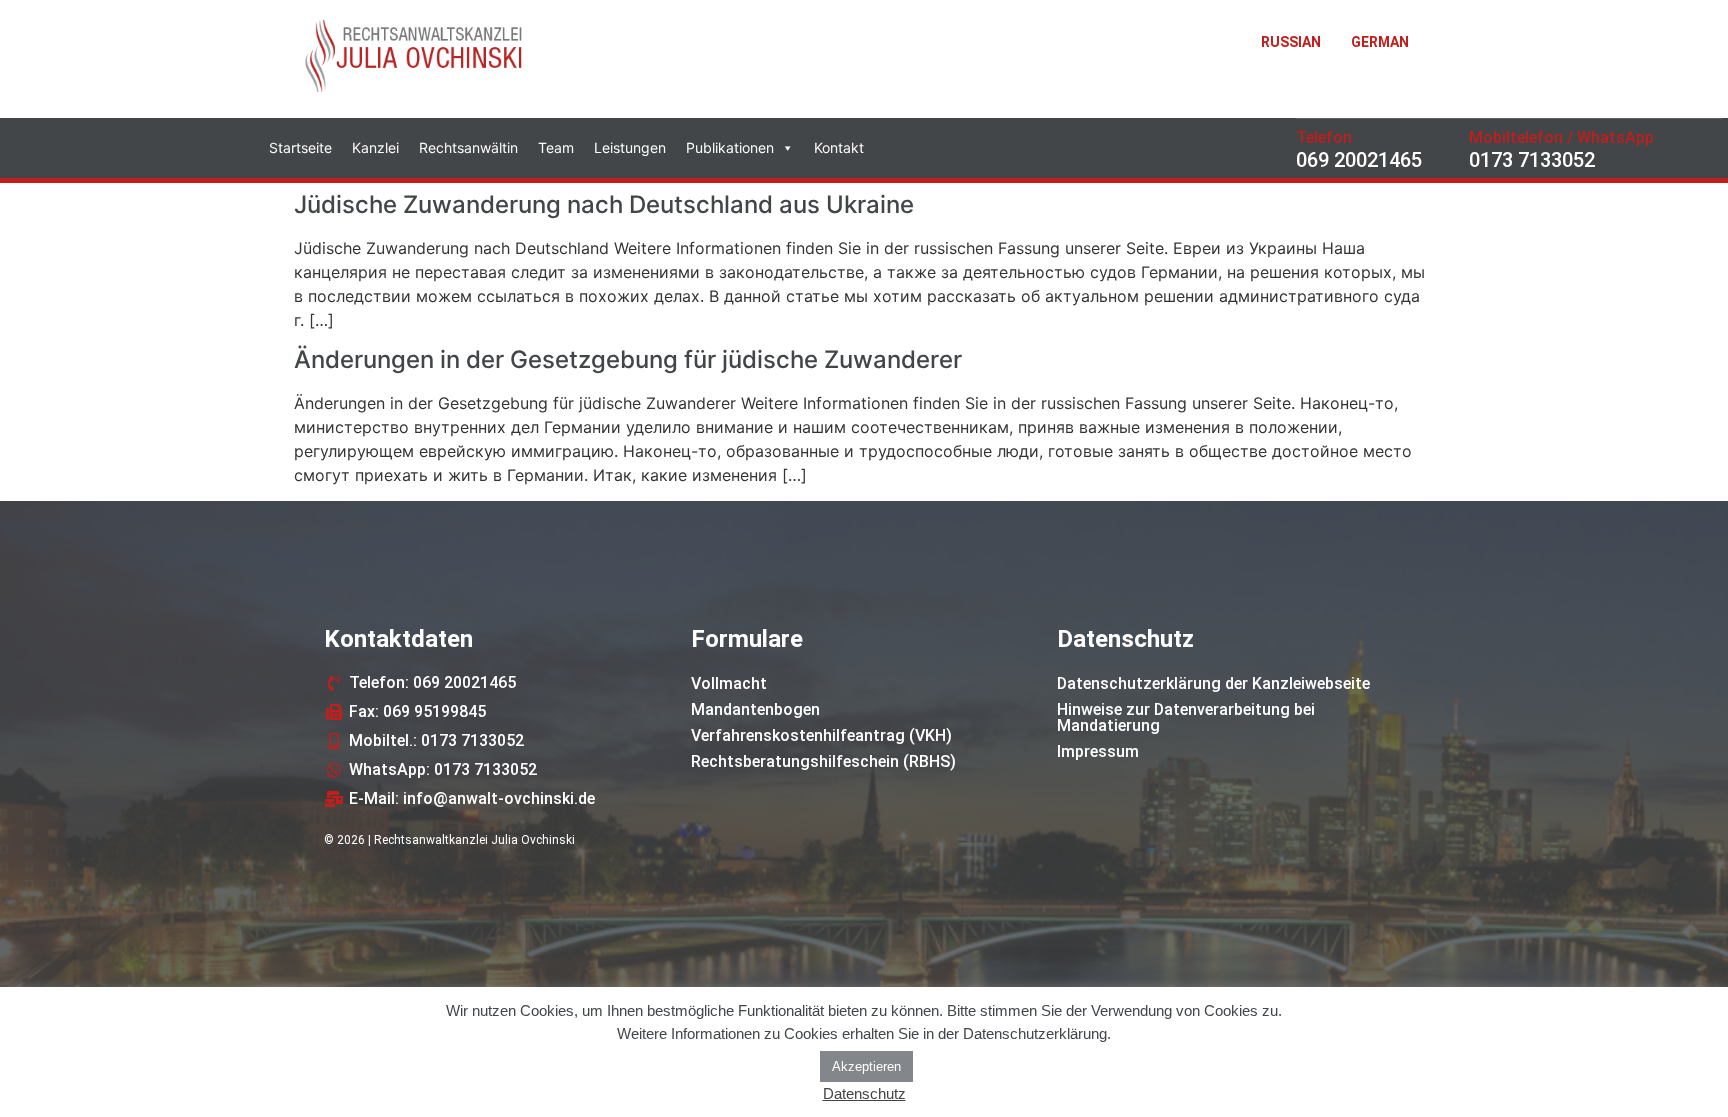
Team (556, 147)
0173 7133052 (1532, 160)
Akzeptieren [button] (866, 1066)
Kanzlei (375, 147)
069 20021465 (1359, 160)
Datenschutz (864, 1093)
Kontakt (839, 147)
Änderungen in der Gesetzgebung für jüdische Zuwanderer (628, 359)
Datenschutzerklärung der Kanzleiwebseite (1213, 683)
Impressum (1098, 751)
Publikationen (730, 147)
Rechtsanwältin (468, 147)
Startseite (300, 147)
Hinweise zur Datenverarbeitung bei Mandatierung (1186, 717)
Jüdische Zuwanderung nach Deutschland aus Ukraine (604, 204)
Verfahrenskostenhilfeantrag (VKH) (821, 735)
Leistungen (630, 147)
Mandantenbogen (755, 709)
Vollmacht (729, 683)
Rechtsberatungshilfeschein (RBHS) (823, 761)
